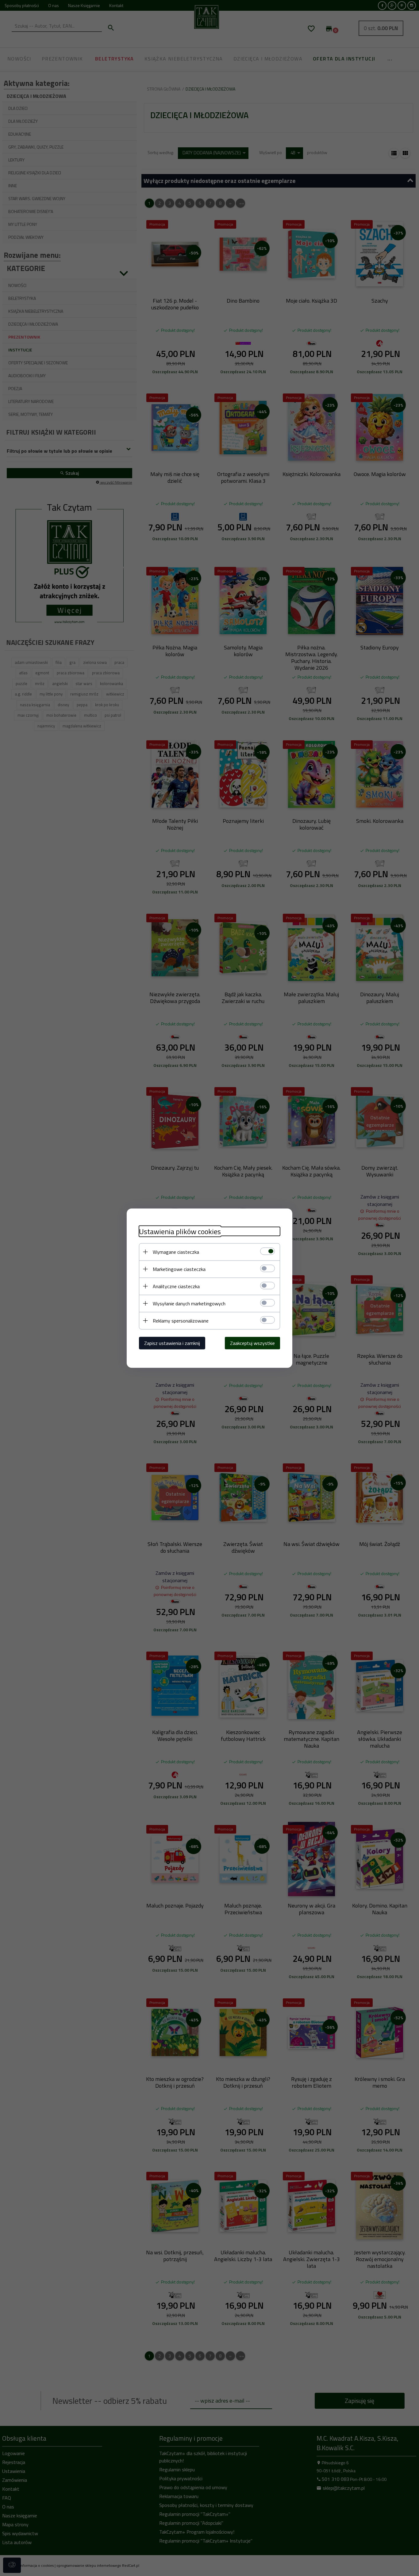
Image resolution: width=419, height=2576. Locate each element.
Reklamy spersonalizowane (181, 1320)
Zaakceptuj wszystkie (252, 1343)
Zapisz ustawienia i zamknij (172, 1343)
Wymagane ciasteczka (176, 1252)
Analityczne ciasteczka (176, 1286)
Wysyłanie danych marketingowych (189, 1303)
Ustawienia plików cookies (180, 1231)
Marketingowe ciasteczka (179, 1269)
